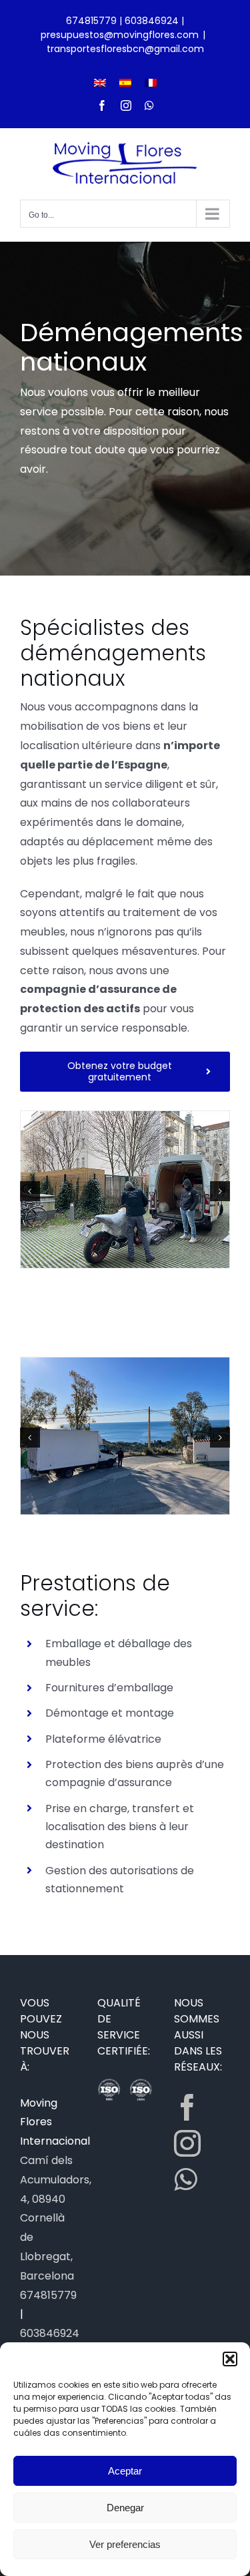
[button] (230, 2359)
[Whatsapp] (185, 2179)
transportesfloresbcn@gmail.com (125, 49)
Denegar (125, 2508)
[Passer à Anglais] (100, 82)
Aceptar (125, 2471)
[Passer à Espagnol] (125, 82)
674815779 (91, 21)
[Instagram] (187, 2143)
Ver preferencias (125, 2544)
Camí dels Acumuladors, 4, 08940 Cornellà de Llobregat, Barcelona (56, 2218)
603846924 (152, 21)
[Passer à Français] (151, 82)
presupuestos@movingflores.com (120, 35)
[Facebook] (187, 2107)
